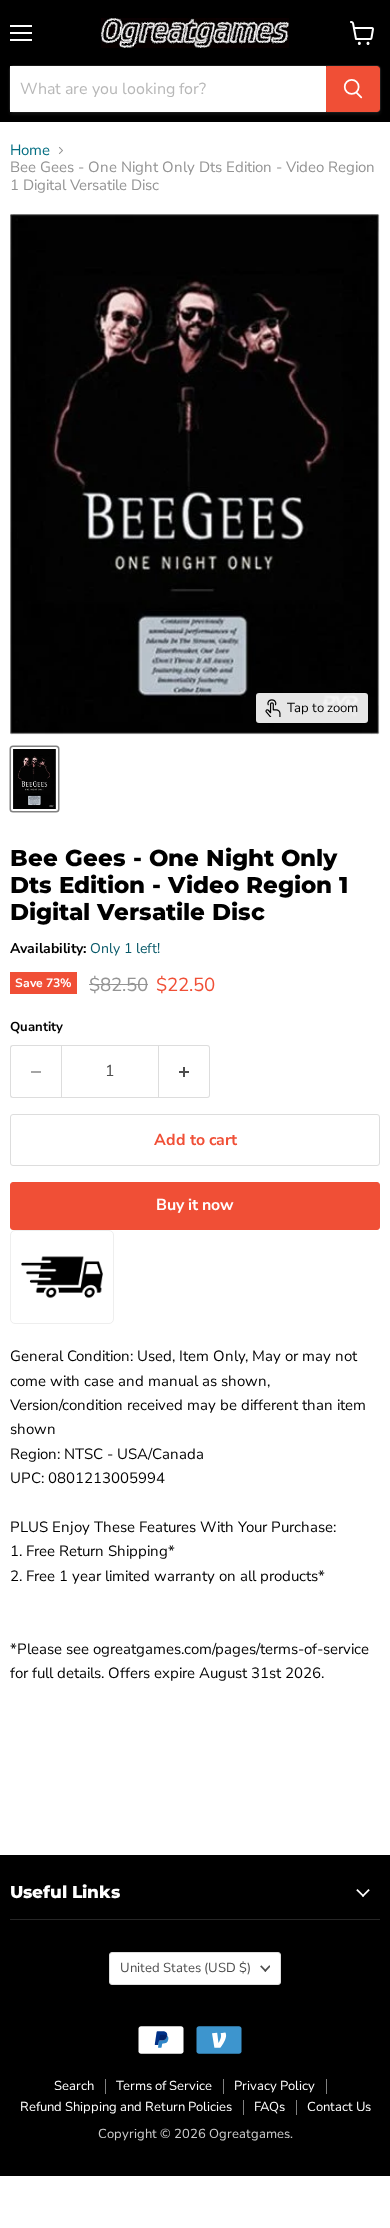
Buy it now (195, 1205)
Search (74, 2086)
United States (185, 1968)
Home (30, 150)
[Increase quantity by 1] (184, 1071)
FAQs (269, 2107)
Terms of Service (164, 2086)
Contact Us (339, 2107)
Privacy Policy (274, 2086)
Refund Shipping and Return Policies (126, 2107)
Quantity (36, 1027)
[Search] (353, 89)
